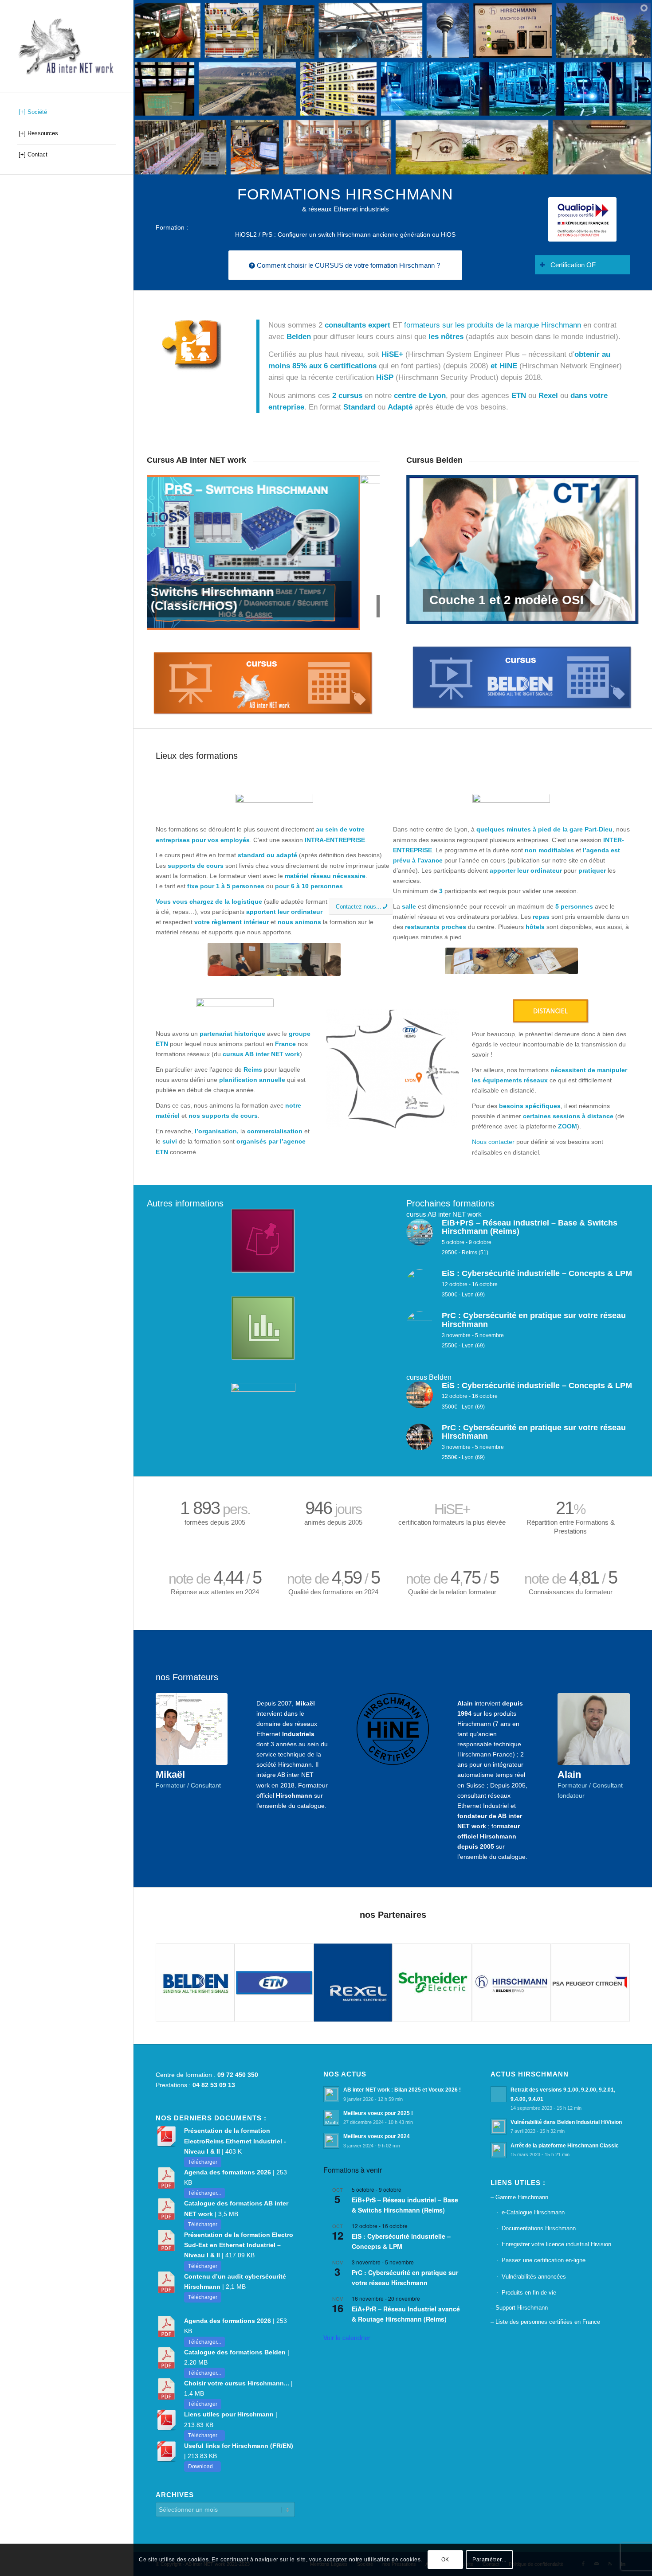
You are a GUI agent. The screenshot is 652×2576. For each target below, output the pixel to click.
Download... (202, 2467)
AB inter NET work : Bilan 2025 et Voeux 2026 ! (402, 2090)
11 (554, 613)
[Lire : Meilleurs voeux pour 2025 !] (331, 2118)
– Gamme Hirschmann (519, 2197)
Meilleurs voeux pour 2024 (377, 2136)
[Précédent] (167, 552)
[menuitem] (67, 113)
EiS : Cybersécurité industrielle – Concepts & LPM (401, 2241)
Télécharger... (204, 2193)
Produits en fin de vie (529, 2293)
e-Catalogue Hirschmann (533, 2212)
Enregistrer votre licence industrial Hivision (556, 2244)
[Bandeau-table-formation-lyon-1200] (511, 961)
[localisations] (393, 1069)
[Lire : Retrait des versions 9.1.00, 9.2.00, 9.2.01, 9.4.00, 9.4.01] (499, 2094)
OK (445, 2560)
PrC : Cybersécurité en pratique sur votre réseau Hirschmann (405, 2277)
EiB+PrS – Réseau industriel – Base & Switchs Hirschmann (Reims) (405, 2205)
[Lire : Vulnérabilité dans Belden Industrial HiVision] (499, 2127)
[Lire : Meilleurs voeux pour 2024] (331, 2141)
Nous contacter (493, 1142)
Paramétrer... (489, 2560)
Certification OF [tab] (573, 265)
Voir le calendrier (347, 2338)
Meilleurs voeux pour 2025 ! (378, 2113)
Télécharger (203, 2162)
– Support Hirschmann (519, 2308)
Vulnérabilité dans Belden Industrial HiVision (566, 2122)
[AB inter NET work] (67, 46)
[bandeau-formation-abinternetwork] (274, 959)
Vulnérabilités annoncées (534, 2277)
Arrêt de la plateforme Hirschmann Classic (565, 2146)
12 (562, 613)
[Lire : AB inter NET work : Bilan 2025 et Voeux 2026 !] (331, 2094)
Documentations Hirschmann (539, 2228)
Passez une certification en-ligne (544, 2260)
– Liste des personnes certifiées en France (545, 2322)
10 (547, 613)
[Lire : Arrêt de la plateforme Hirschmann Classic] (499, 2150)
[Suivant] (360, 552)
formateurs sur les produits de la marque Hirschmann (493, 325)
